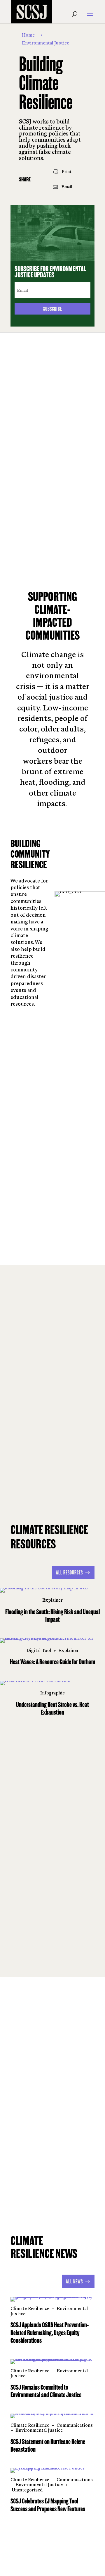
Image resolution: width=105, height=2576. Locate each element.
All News (74, 2281)
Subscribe (53, 309)
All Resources (69, 1572)
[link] (63, 172)
